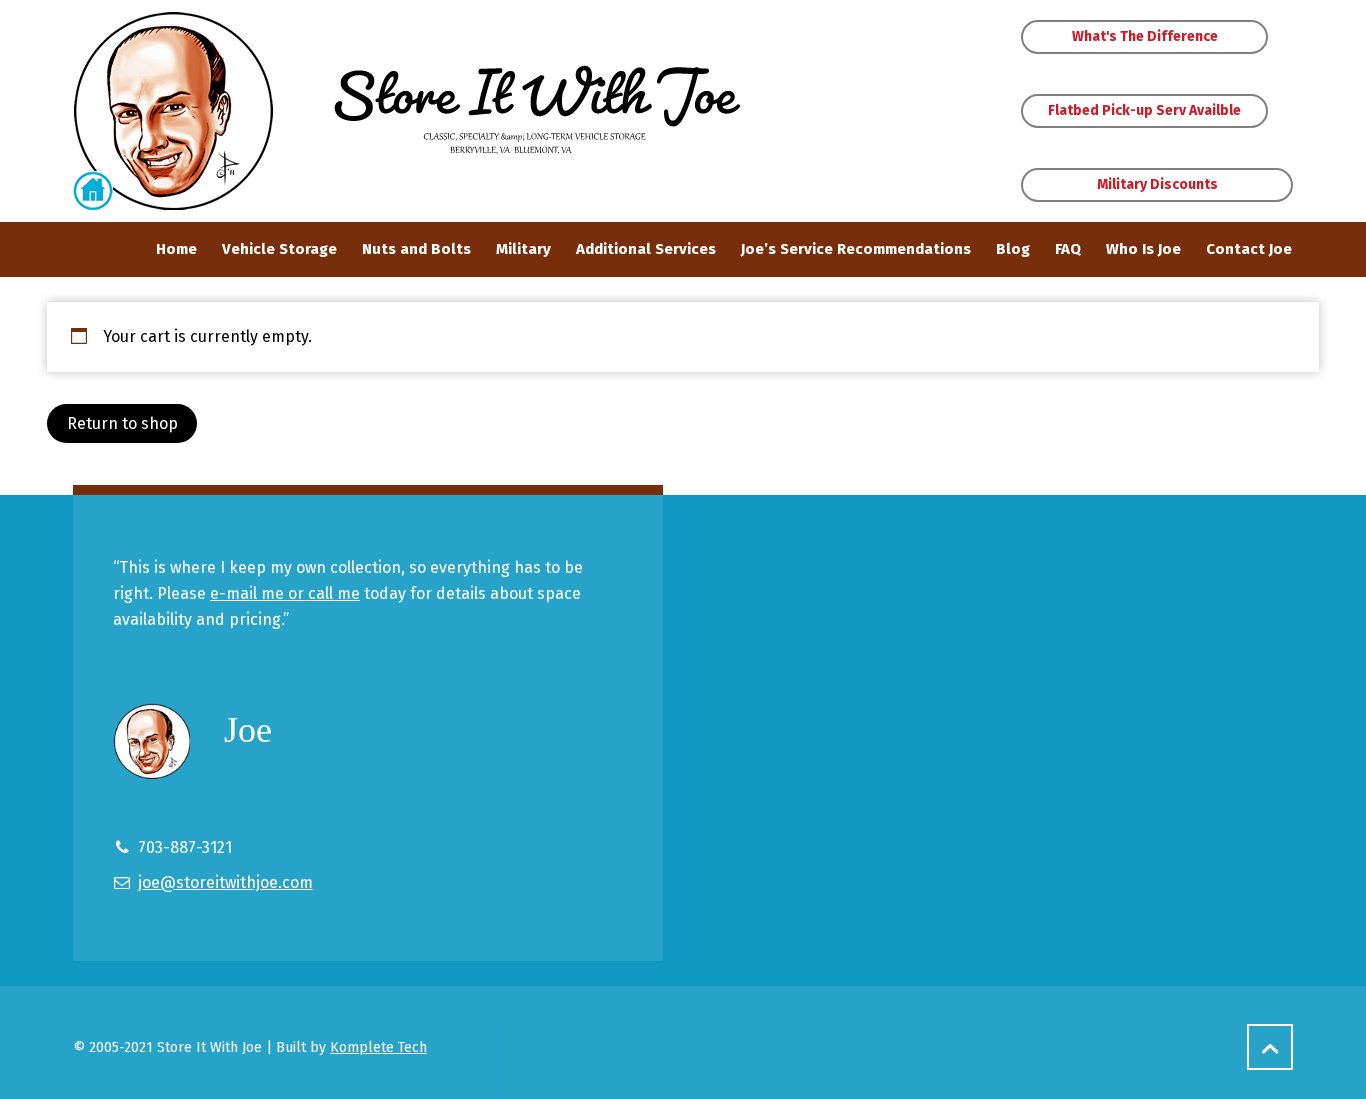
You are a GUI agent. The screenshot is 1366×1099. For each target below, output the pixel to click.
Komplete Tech (378, 1047)
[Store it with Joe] (173, 111)
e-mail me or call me (285, 593)
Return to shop (122, 423)
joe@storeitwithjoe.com (225, 882)
